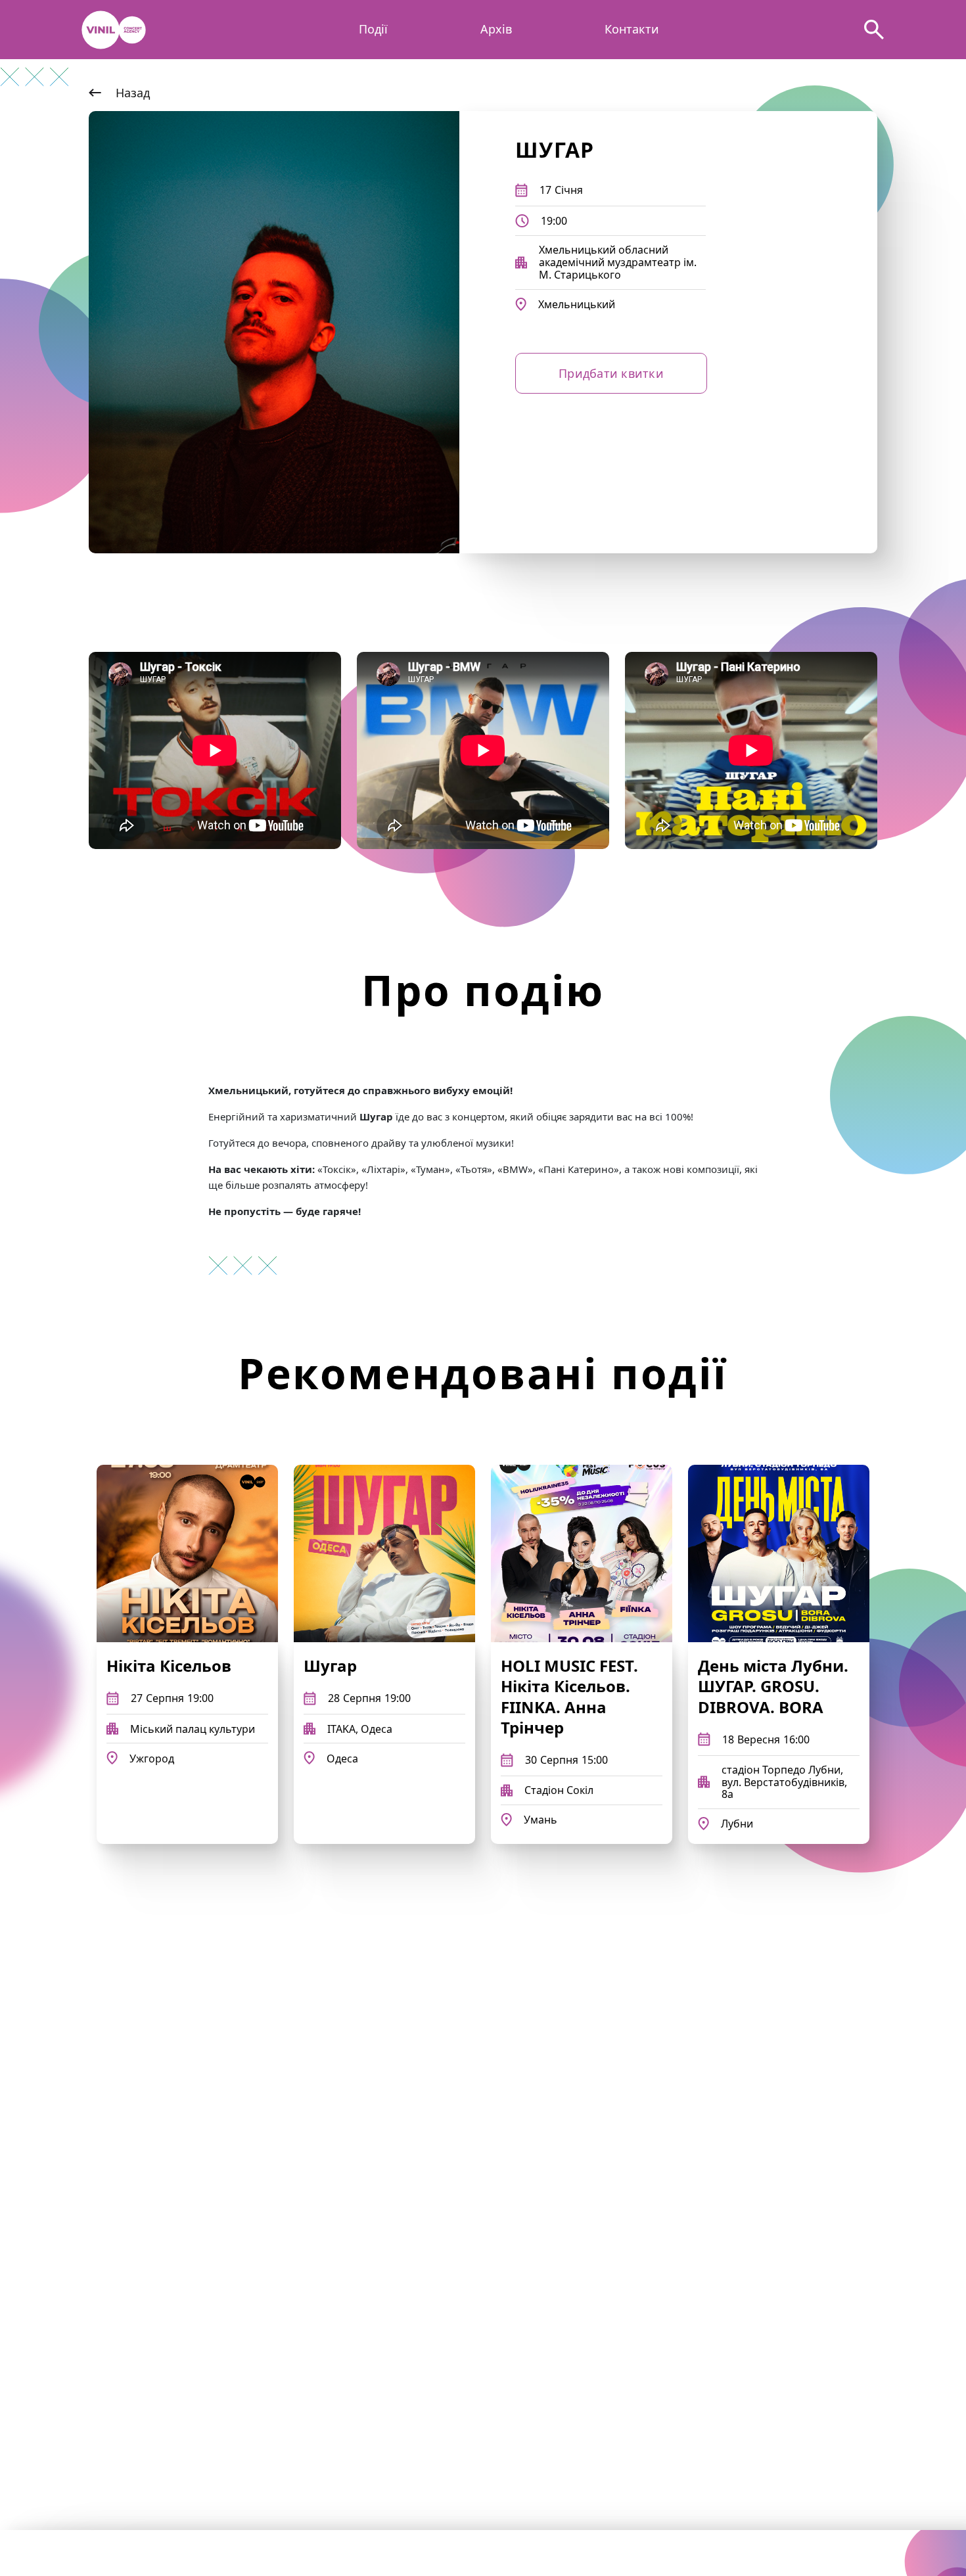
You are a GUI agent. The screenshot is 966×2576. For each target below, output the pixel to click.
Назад (133, 93)
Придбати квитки (611, 373)
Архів (496, 30)
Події (373, 30)
